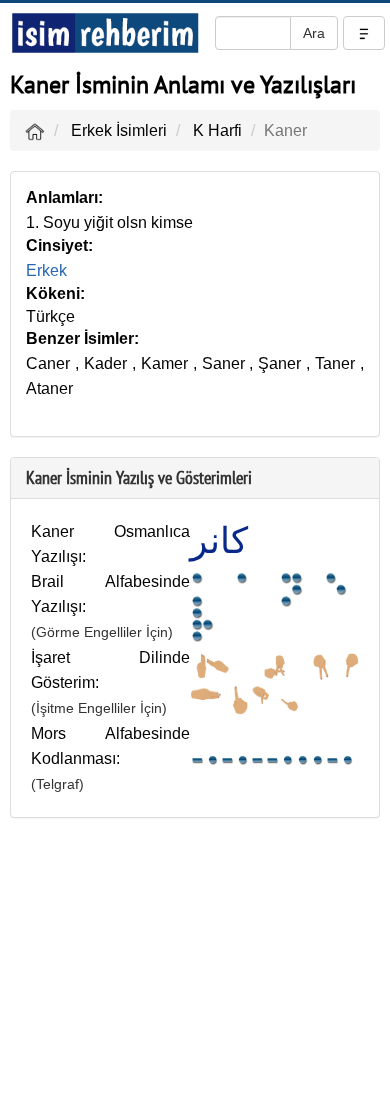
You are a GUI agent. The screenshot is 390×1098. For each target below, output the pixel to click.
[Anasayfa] (35, 130)
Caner (48, 363)
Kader (105, 363)
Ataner (49, 388)
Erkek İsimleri (119, 130)
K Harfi (217, 130)
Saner (223, 363)
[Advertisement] (195, 963)
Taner (335, 363)
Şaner (279, 363)
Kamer (164, 363)
